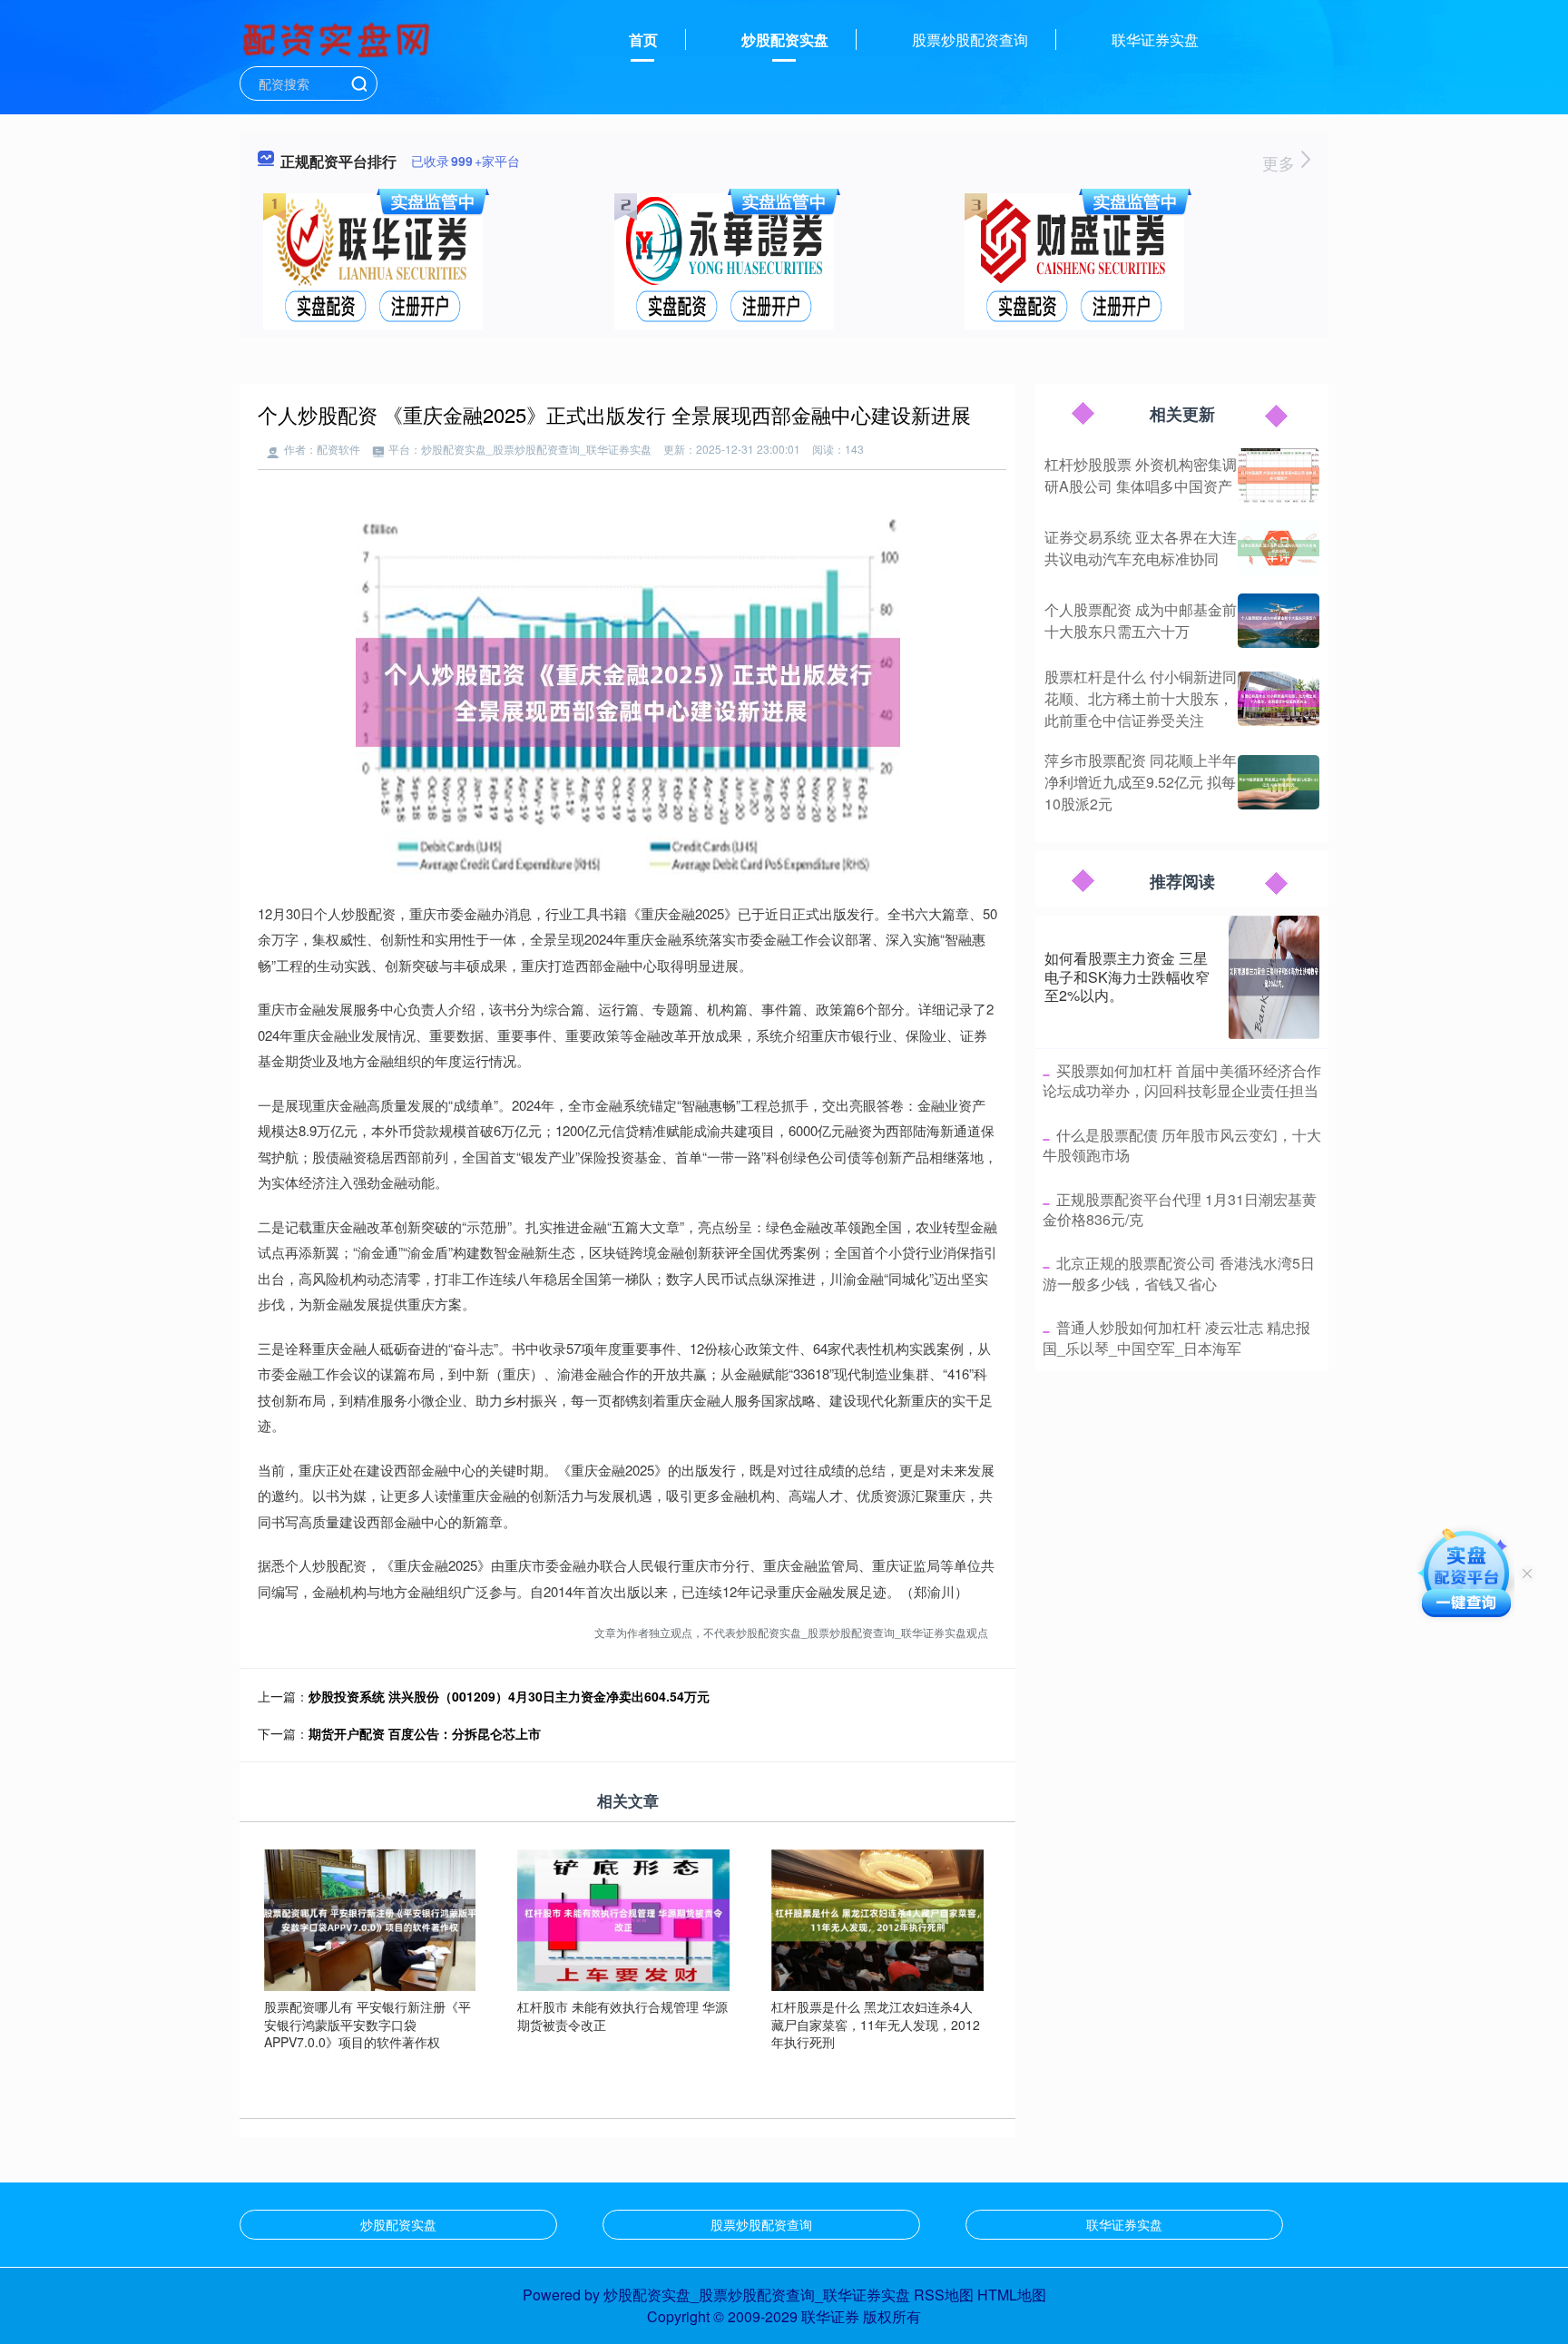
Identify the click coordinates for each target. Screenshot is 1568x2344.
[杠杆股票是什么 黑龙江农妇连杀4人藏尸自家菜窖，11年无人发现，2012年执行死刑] (877, 1918)
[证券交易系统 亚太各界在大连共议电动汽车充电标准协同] (1279, 548)
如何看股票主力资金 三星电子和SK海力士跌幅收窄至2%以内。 (1127, 977)
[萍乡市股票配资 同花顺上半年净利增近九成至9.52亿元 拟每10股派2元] (1279, 782)
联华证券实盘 (1155, 39)
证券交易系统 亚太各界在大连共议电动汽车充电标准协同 (1141, 548)
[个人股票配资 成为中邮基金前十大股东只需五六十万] (1279, 621)
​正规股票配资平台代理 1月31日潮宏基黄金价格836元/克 (1180, 1209)
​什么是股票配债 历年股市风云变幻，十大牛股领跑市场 (1182, 1145)
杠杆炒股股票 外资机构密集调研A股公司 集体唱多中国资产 (1141, 475)
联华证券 (830, 2316)
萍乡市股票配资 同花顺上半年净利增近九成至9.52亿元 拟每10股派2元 (1141, 782)
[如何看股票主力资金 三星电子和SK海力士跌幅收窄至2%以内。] (1274, 977)
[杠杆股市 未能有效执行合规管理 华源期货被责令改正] (623, 1918)
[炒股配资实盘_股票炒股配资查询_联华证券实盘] (338, 38)
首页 (643, 39)
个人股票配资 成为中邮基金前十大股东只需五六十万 (1141, 620)
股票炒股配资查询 (970, 39)
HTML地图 (1012, 2295)
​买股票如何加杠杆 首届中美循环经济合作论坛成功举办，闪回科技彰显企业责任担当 (1182, 1080)
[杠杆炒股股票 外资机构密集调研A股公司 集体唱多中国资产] (1279, 476)
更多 (1281, 162)
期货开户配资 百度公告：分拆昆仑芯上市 (425, 1733)
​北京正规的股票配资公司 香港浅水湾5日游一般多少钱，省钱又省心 (1179, 1273)
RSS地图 (944, 2295)
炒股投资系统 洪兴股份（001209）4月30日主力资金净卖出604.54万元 (509, 1696)
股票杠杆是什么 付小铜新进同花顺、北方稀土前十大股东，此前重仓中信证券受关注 (1141, 698)
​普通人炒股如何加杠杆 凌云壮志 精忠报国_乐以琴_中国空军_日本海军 (1176, 1337)
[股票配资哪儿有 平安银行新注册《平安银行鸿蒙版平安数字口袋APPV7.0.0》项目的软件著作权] (370, 1918)
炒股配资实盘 (785, 39)
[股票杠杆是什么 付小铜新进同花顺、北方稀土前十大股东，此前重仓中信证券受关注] (1279, 699)
